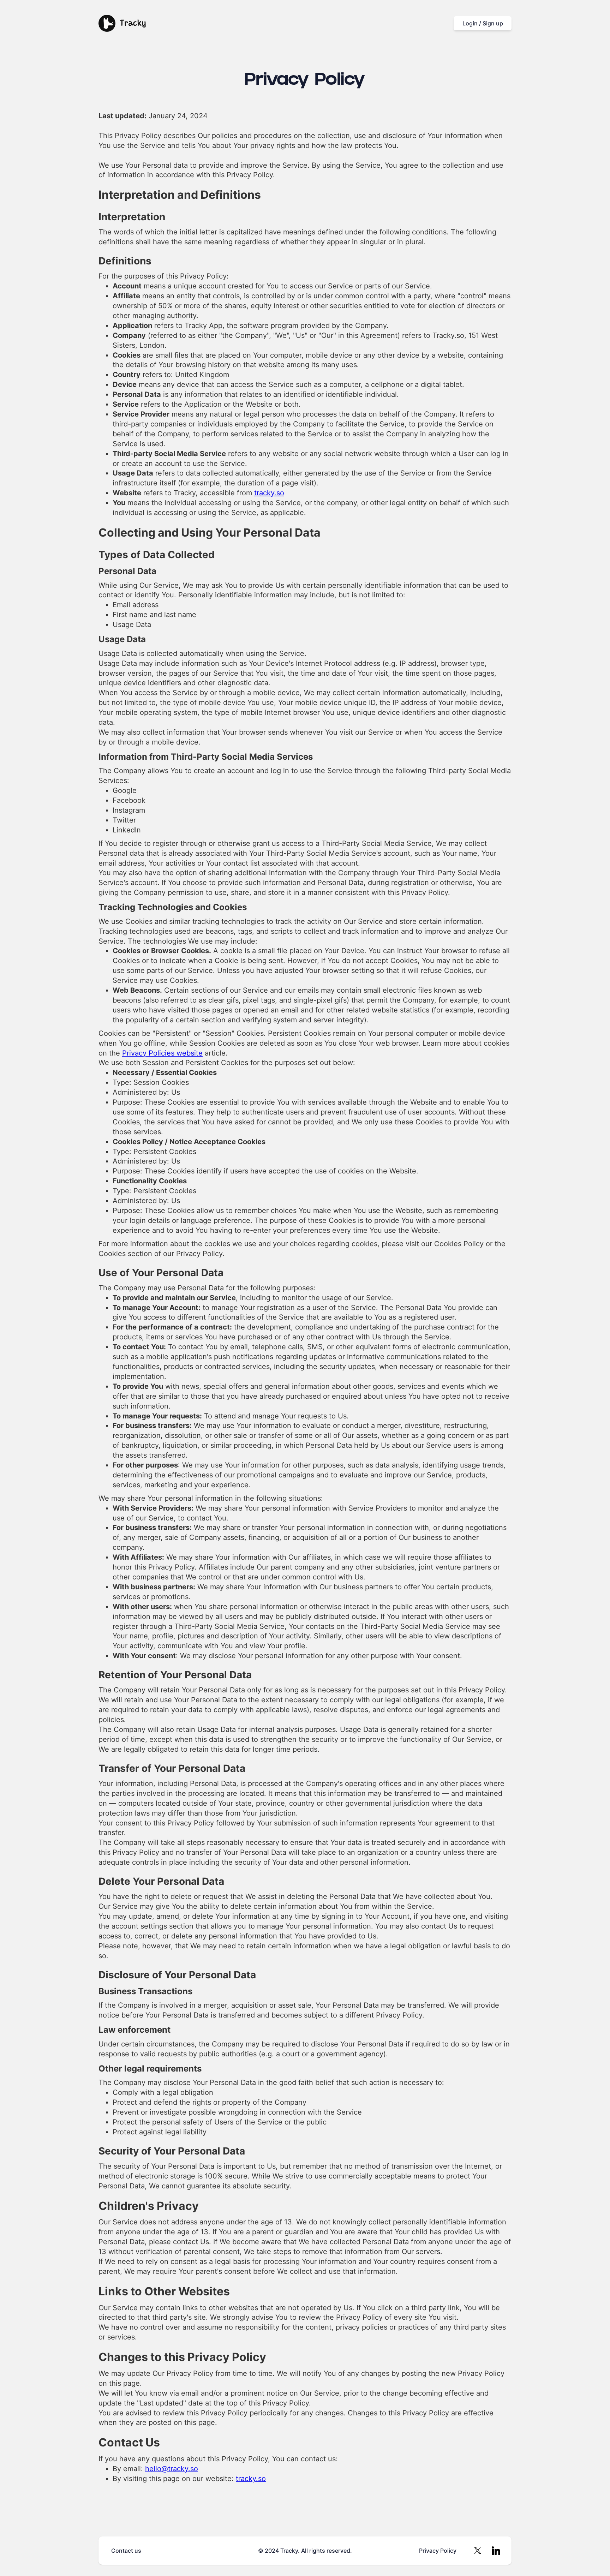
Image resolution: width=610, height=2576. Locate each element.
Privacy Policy (438, 2551)
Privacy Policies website (162, 1053)
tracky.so (269, 493)
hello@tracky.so (172, 2469)
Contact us (126, 2551)
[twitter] (478, 2551)
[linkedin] (496, 2551)
